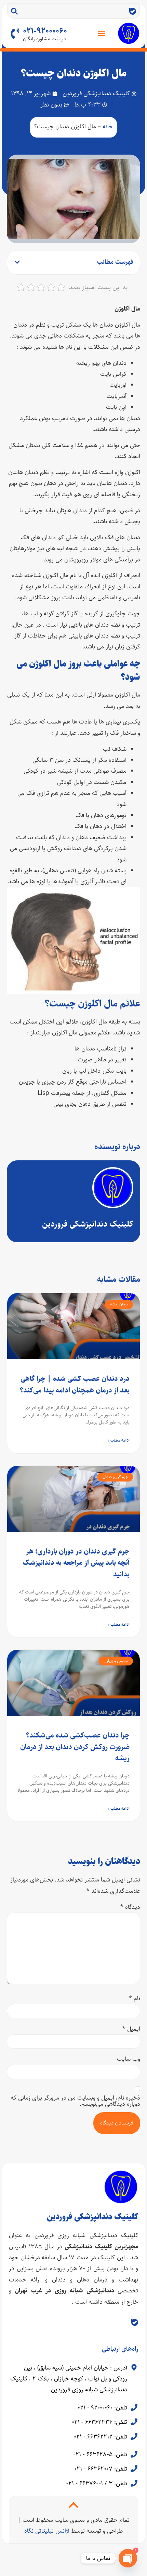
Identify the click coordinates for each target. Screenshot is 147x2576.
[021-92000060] (15, 33)
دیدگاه (130, 1907)
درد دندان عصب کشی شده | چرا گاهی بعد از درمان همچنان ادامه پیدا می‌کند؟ (75, 1384)
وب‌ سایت (129, 2059)
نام (134, 1999)
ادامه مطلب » (119, 1440)
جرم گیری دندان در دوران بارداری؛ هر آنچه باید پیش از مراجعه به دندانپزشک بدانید (76, 1563)
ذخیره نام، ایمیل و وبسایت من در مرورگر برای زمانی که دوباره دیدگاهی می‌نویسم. (75, 2101)
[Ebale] (133, 11)
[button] (102, 33)
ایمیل (131, 2029)
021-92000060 (45, 31)
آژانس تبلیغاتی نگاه (47, 2531)
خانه (108, 127)
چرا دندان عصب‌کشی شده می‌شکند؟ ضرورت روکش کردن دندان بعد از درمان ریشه (75, 1747)
